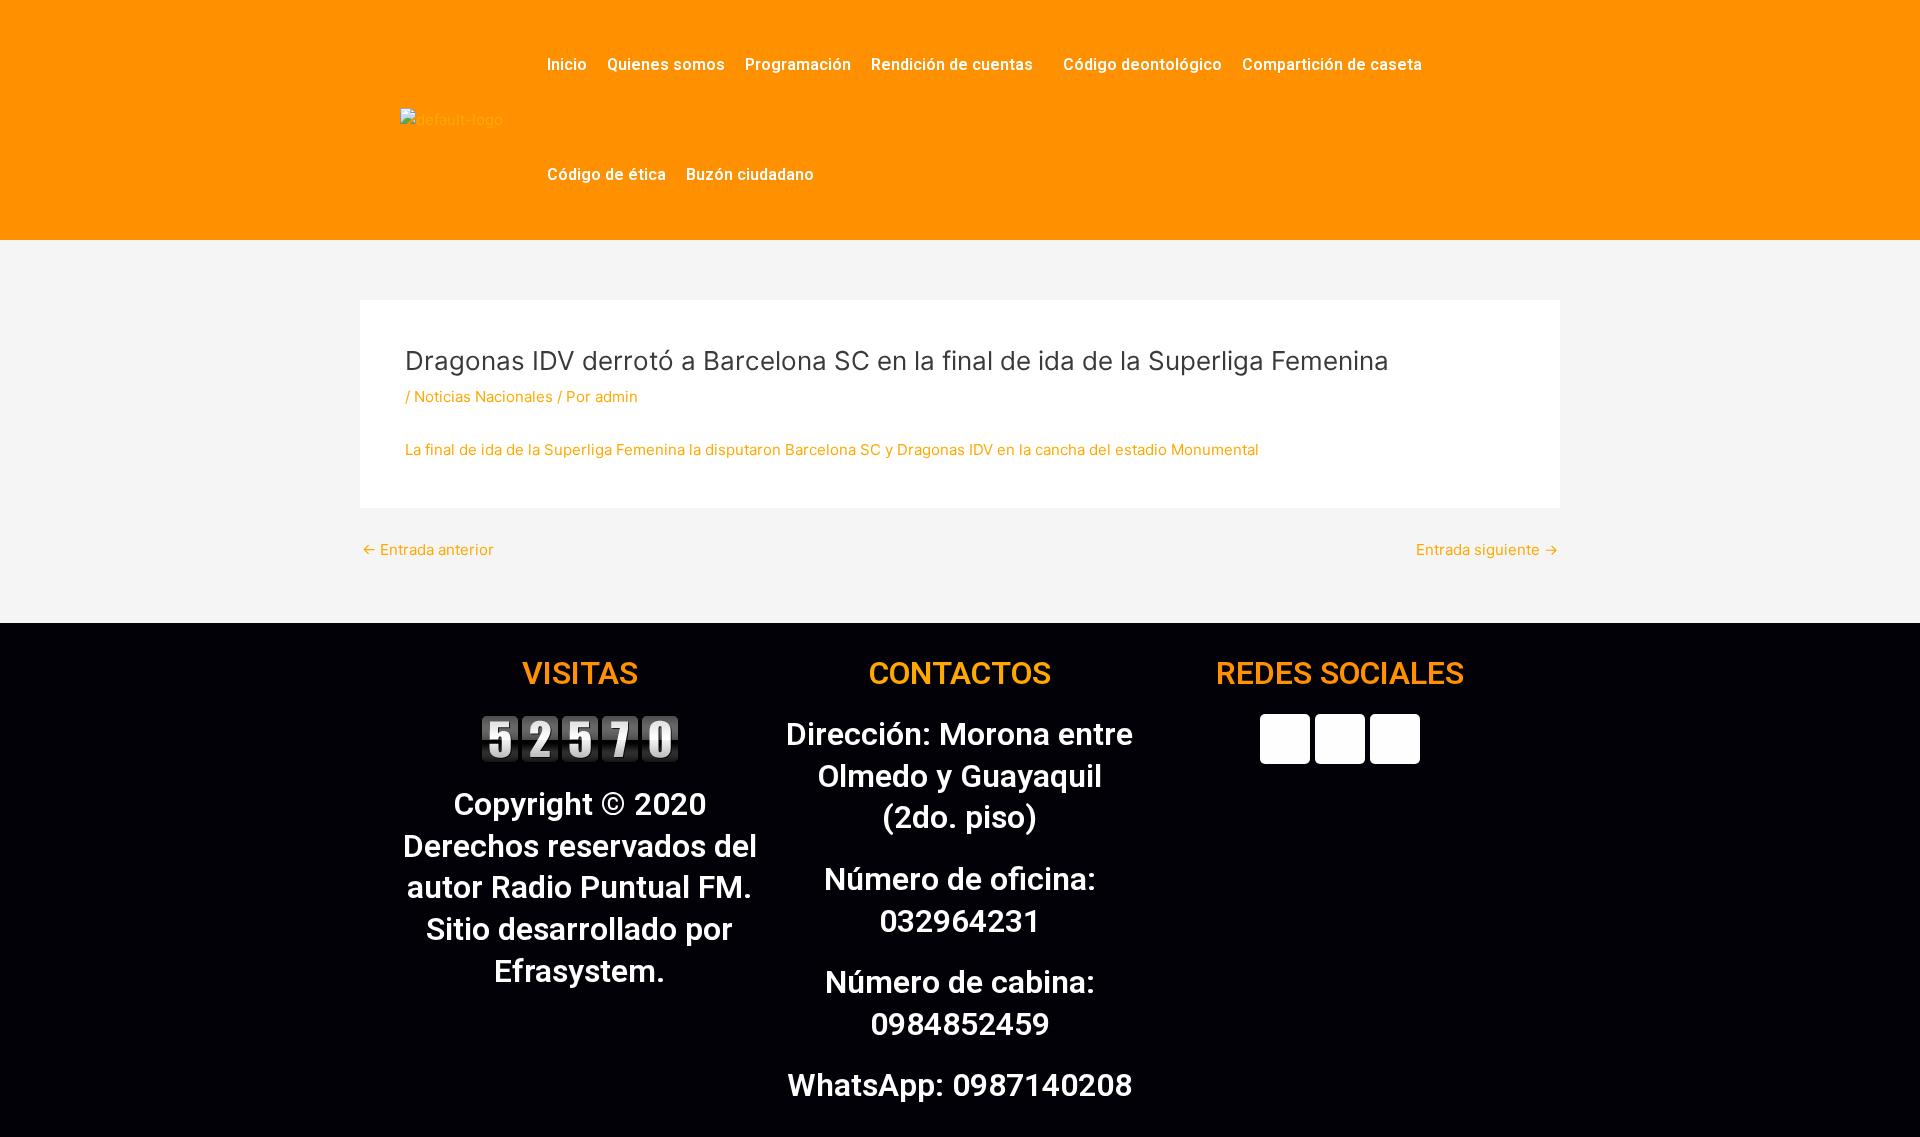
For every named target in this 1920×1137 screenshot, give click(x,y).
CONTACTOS (960, 673)
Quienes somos (666, 64)
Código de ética (606, 174)
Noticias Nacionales (483, 396)
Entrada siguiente (1487, 549)
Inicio (567, 64)
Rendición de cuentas (952, 64)
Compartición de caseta (1332, 64)
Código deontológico (1142, 64)
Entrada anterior (428, 549)
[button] (957, 65)
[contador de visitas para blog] (580, 737)
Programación (798, 64)
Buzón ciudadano (750, 174)
